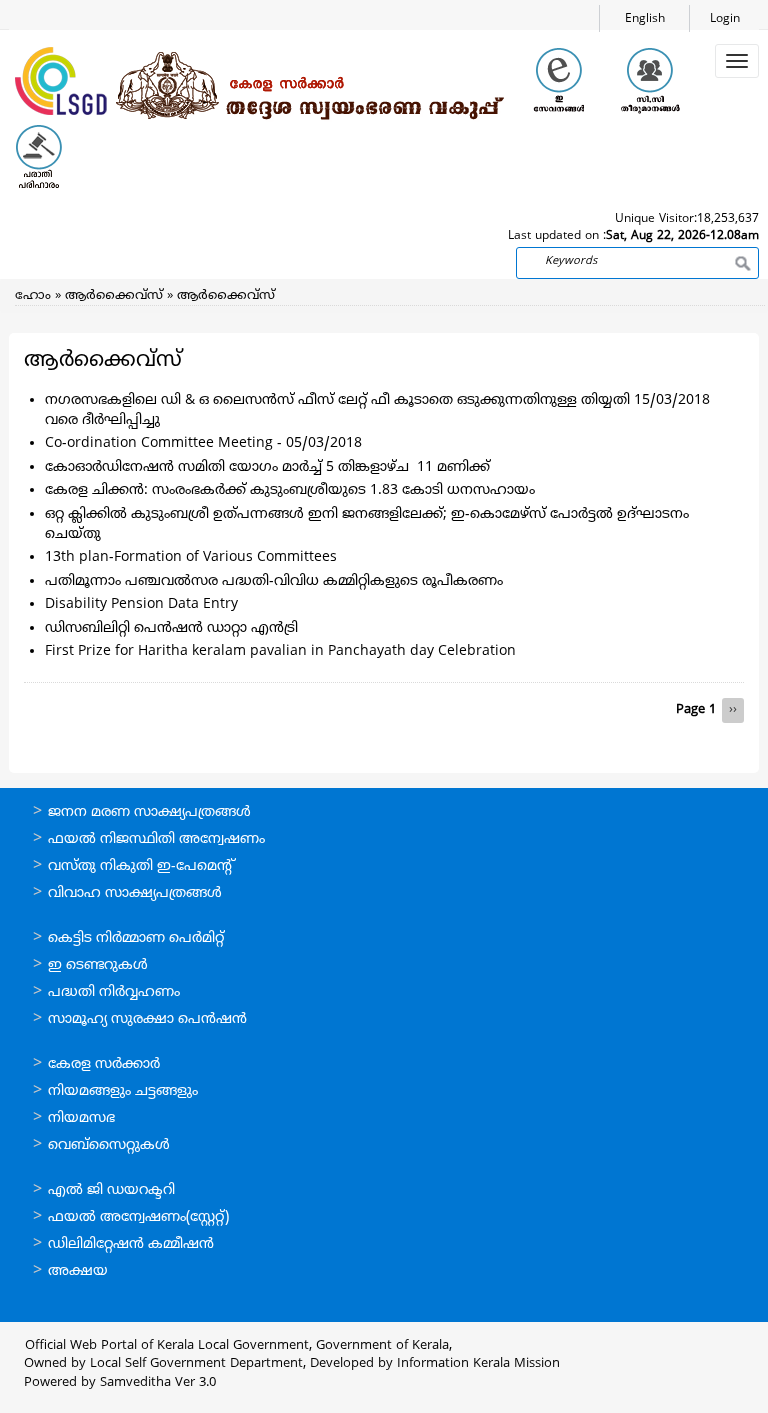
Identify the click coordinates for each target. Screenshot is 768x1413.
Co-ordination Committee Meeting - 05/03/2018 (203, 443)
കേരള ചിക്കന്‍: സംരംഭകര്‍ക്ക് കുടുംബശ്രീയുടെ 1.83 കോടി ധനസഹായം (290, 490)
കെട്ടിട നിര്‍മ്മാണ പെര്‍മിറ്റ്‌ (136, 938)
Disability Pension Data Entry (141, 604)
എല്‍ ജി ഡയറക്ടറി (111, 1190)
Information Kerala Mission (478, 1364)
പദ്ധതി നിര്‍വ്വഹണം (114, 992)
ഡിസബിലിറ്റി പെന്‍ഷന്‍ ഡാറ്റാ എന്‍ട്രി (171, 628)
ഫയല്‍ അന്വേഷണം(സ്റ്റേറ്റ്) (138, 1217)
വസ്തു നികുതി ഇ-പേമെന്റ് (141, 866)
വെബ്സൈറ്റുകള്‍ (109, 1145)
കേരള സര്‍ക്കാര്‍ (104, 1064)
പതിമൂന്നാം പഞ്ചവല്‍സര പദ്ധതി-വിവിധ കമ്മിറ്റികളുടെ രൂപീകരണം (274, 581)
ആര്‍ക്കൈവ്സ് (114, 296)
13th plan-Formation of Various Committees (191, 557)
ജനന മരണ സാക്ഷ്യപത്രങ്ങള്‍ (149, 812)
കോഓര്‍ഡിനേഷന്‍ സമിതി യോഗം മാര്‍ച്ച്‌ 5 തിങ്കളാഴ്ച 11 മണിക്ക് (267, 467)
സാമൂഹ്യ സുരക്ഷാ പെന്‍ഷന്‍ (147, 1019)
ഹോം (33, 296)
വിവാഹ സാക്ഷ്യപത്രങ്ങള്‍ (135, 893)
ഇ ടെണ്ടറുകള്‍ (98, 965)
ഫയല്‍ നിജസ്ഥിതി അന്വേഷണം (156, 839)
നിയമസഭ (81, 1118)
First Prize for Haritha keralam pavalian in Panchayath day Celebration (280, 651)
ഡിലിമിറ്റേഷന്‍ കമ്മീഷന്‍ (131, 1244)
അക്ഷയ (78, 1271)
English (645, 19)
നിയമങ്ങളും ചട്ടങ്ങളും (123, 1091)
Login (725, 19)
